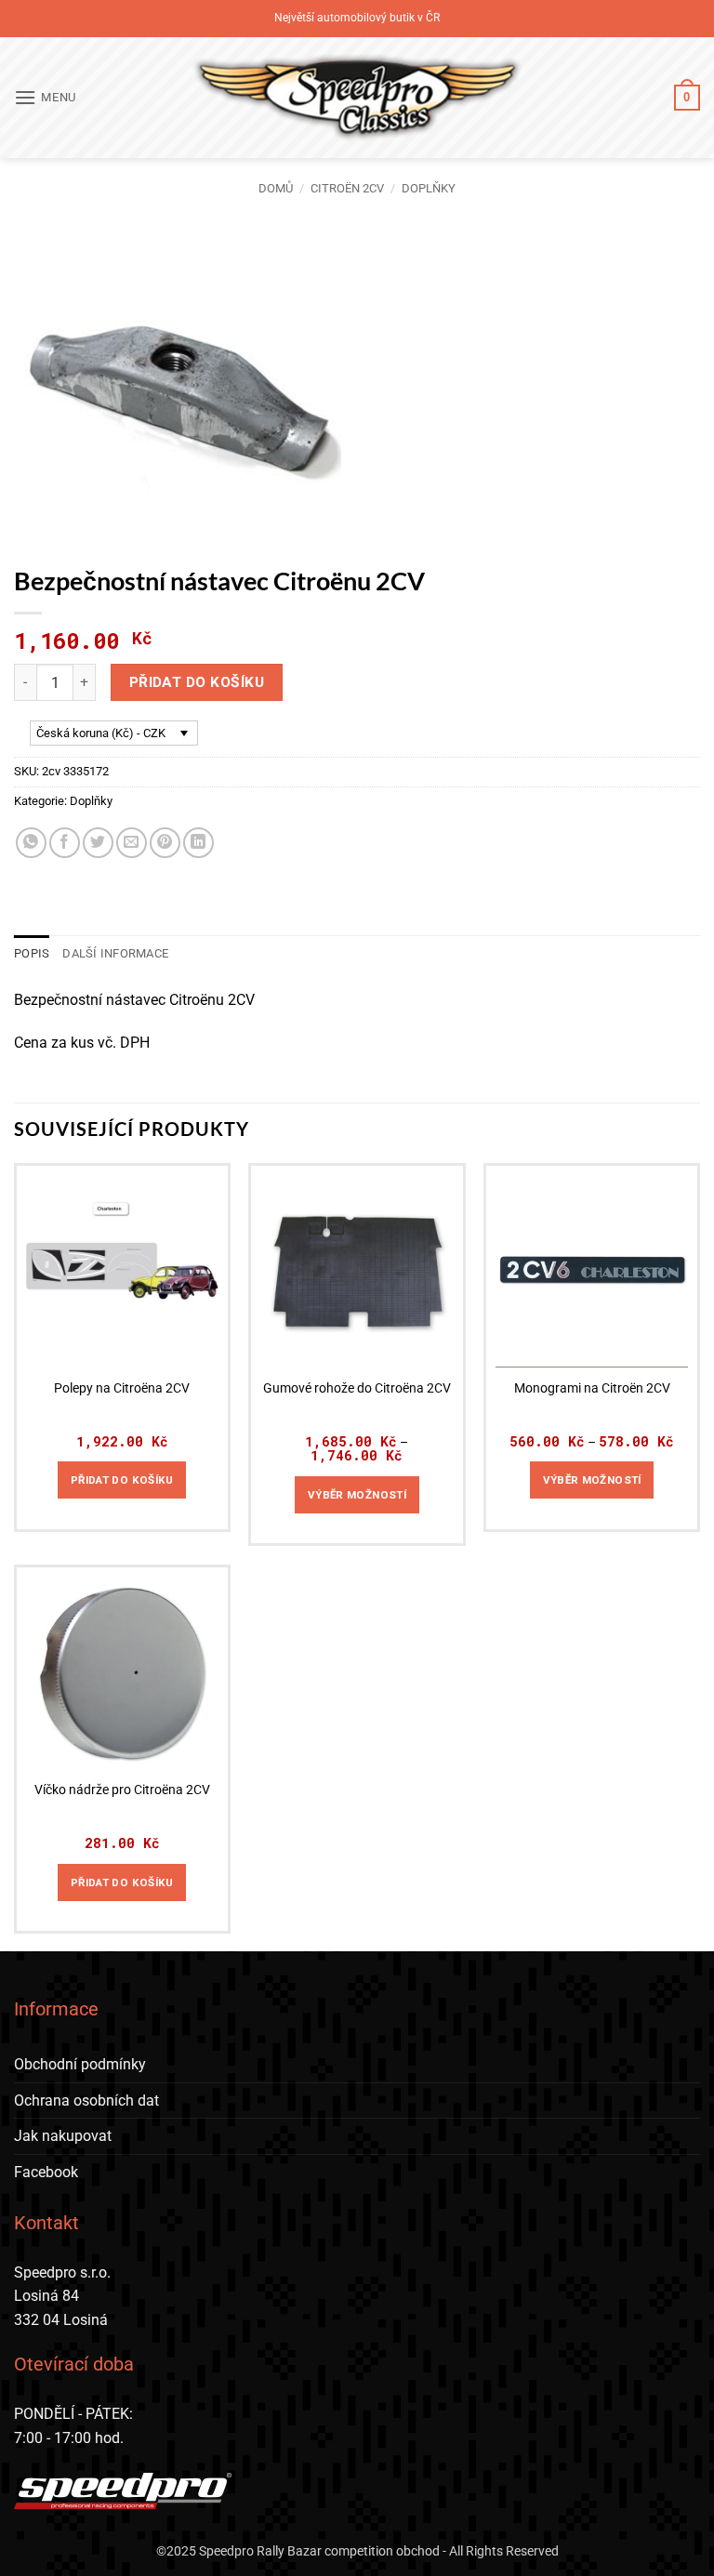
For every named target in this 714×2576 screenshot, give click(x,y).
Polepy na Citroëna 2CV (122, 1388)
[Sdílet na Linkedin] (198, 843)
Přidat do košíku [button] (122, 1480)
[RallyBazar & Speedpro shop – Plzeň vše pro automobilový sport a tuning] (357, 98)
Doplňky (429, 188)
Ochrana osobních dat (86, 2100)
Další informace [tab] (115, 953)
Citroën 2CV (347, 188)
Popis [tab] (32, 953)
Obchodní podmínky (80, 2064)
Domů (276, 188)
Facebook (46, 2172)
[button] (45, 97)
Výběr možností (357, 1495)
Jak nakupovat (63, 2136)
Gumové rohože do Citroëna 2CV (357, 1388)
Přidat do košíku (197, 682)
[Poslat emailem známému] (132, 843)
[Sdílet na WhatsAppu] (31, 843)
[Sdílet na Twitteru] (98, 843)
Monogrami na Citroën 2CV (592, 1388)
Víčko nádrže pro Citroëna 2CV (122, 1790)
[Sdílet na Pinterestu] (165, 843)
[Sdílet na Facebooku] (65, 843)
